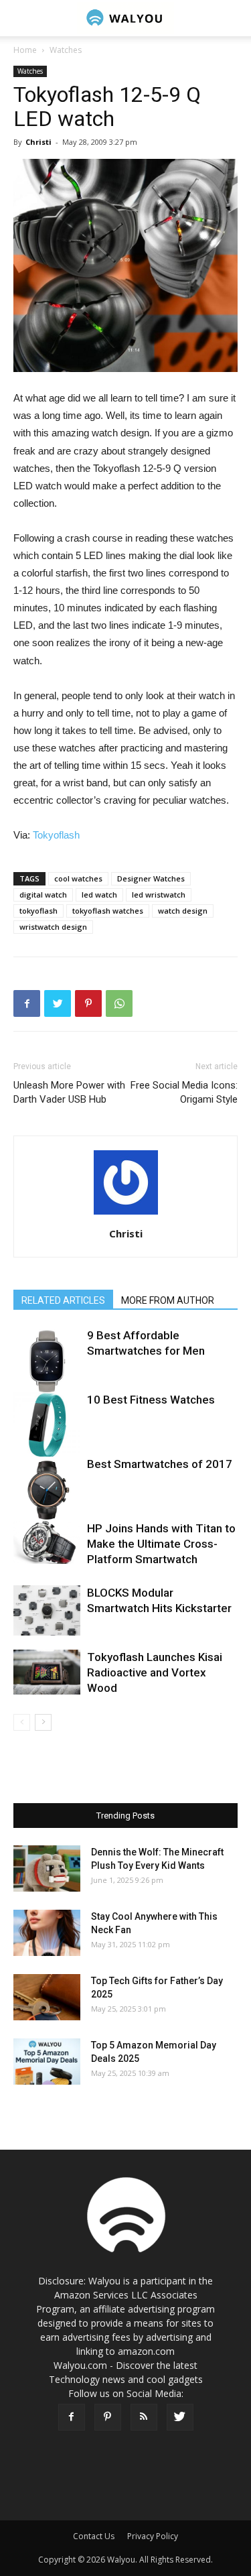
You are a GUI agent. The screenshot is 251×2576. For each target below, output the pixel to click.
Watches (66, 50)
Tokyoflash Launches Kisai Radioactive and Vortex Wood (155, 1672)
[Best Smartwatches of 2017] (47, 1490)
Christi (38, 142)
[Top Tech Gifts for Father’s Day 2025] (47, 1997)
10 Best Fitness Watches (151, 1400)
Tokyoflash (56, 835)
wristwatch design (53, 927)
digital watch (43, 895)
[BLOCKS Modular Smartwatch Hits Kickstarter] (47, 1610)
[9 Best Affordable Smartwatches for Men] (47, 1361)
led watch (99, 895)
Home (25, 50)
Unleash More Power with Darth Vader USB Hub (69, 1092)
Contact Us (94, 2536)
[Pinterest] (108, 2417)
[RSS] (144, 2417)
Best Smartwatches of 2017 (160, 1464)
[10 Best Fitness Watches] (47, 1426)
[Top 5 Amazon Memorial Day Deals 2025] (47, 2062)
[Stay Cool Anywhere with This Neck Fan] (47, 1933)
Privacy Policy (153, 2536)
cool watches (78, 878)
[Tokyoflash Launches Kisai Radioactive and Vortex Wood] (47, 1672)
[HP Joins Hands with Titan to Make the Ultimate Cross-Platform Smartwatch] (47, 1542)
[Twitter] (180, 2417)
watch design (183, 911)
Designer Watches (151, 878)
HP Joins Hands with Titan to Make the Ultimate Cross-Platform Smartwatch (161, 1544)
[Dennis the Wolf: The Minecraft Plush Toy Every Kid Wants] (47, 1868)
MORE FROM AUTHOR (168, 1300)
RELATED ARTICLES (63, 1300)
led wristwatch (159, 895)
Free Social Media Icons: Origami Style (184, 1092)
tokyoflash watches (108, 911)
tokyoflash (38, 911)
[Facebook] (72, 2417)
